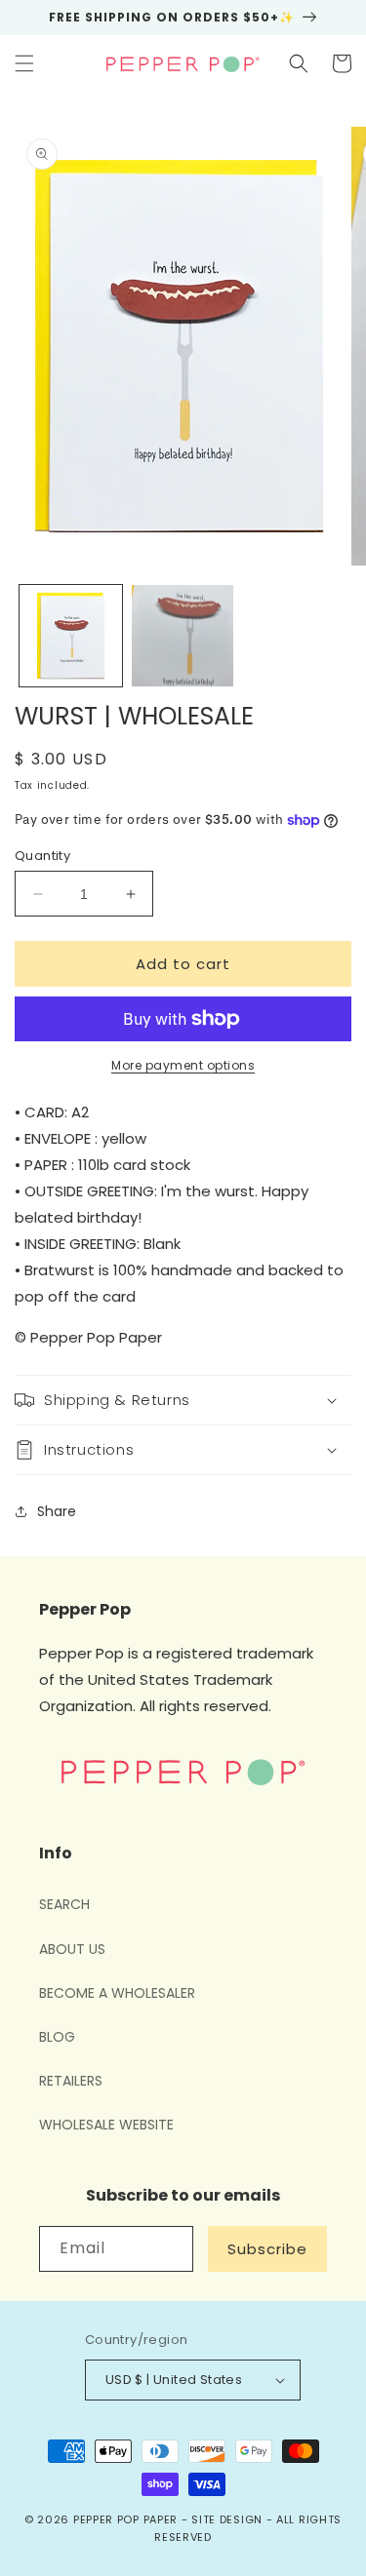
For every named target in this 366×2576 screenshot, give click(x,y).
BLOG (57, 2037)
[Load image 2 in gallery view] (183, 636)
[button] (24, 63)
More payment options (183, 1065)
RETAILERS (71, 2081)
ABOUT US (72, 1949)
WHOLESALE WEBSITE (106, 2125)
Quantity (42, 856)
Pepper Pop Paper (125, 2519)
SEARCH (64, 1904)
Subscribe (267, 2249)
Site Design (227, 2519)
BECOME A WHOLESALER (117, 1993)
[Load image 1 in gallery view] (71, 636)
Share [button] (57, 1511)
